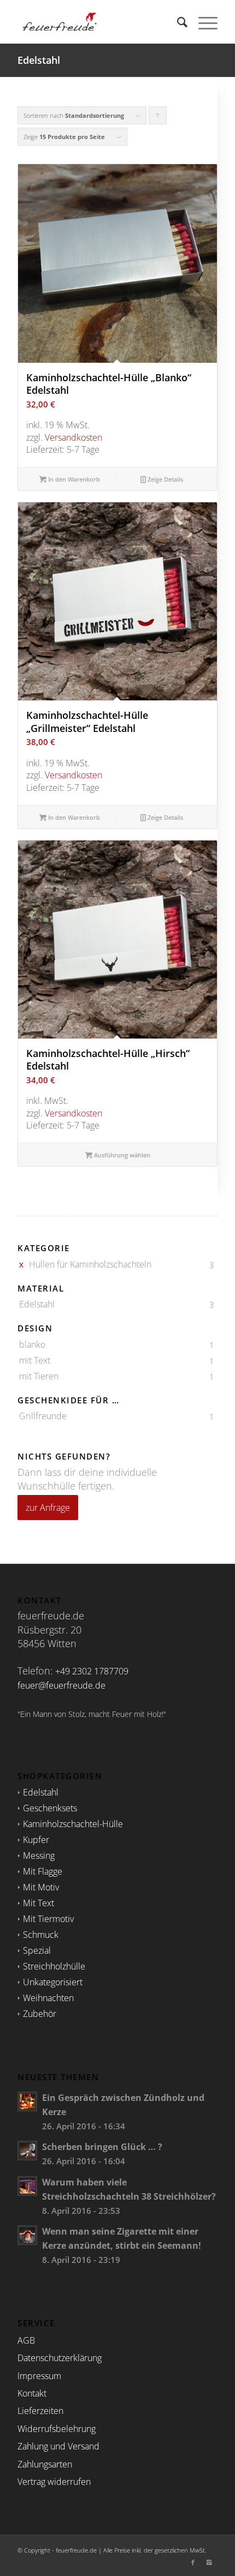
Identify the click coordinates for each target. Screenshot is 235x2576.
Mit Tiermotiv (48, 1919)
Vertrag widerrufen (54, 2482)
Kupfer (36, 1840)
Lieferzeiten (40, 2411)
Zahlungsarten (45, 2464)
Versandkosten (74, 437)
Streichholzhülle (54, 1966)
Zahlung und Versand (58, 2446)
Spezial (37, 1950)
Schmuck (41, 1935)
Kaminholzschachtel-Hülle (73, 1824)
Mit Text (39, 1903)
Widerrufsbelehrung (57, 2429)
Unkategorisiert (53, 1982)
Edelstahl (37, 1304)
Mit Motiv (41, 1887)
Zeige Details (164, 479)
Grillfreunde (43, 1416)
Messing (39, 1856)
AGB (26, 2340)
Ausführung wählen (121, 1155)
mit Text (35, 1360)
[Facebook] (193, 2562)
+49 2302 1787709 (92, 1671)
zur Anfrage (48, 1508)
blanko (32, 1344)
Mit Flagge (43, 1871)
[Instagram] (209, 2562)
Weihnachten (48, 1998)
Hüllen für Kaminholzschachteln (90, 1264)
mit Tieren (39, 1376)
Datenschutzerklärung (60, 2358)
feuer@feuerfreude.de (61, 1685)
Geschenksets (50, 1808)
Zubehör (40, 2014)
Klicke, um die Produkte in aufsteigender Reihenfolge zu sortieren (158, 118)
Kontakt (32, 2393)
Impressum (39, 2376)
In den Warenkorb (73, 479)
